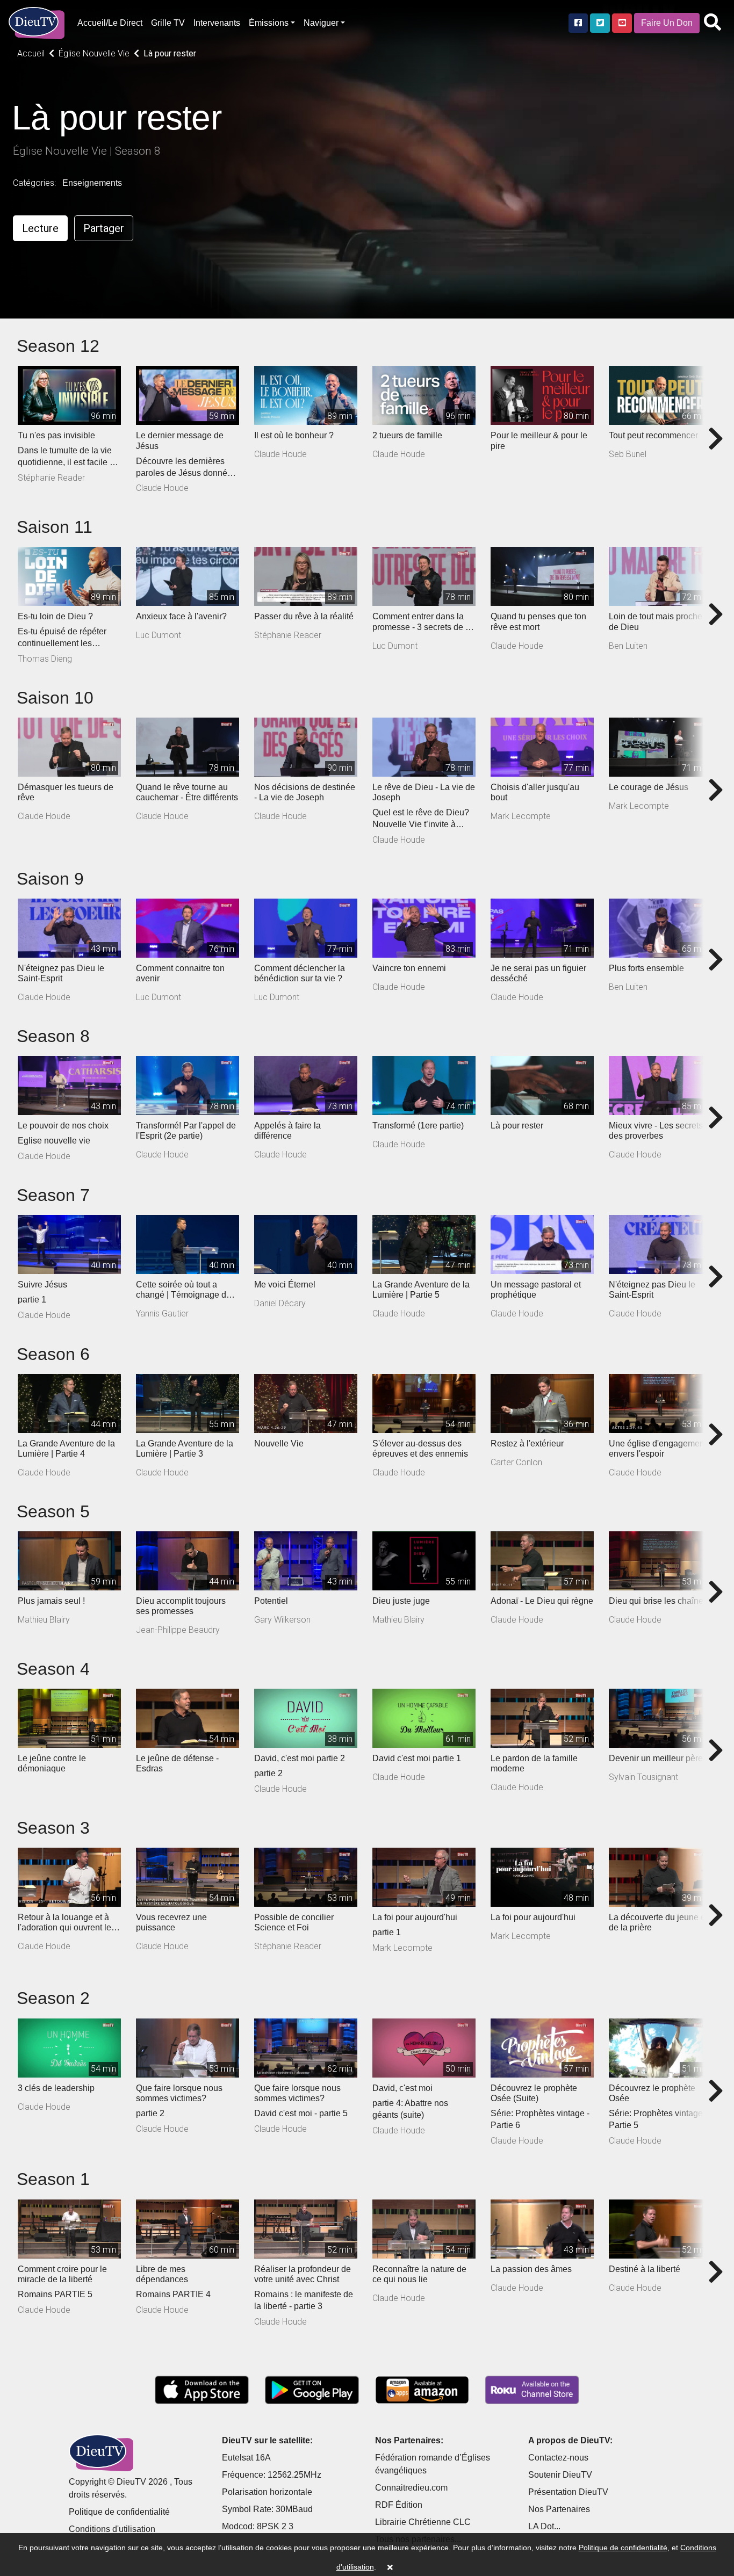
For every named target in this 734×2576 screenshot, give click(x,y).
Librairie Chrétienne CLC (423, 2522)
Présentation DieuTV (568, 2492)
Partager (104, 228)
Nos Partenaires (559, 2509)
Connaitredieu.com (411, 2488)
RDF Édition (399, 2505)
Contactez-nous (558, 2458)
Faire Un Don (667, 23)
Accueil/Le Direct (110, 23)
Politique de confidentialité (119, 2512)
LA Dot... (544, 2526)
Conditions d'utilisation (112, 2529)
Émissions (269, 23)
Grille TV (168, 23)
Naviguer (321, 23)
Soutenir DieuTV (560, 2475)
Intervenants (217, 23)
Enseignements (92, 183)
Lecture (40, 228)
